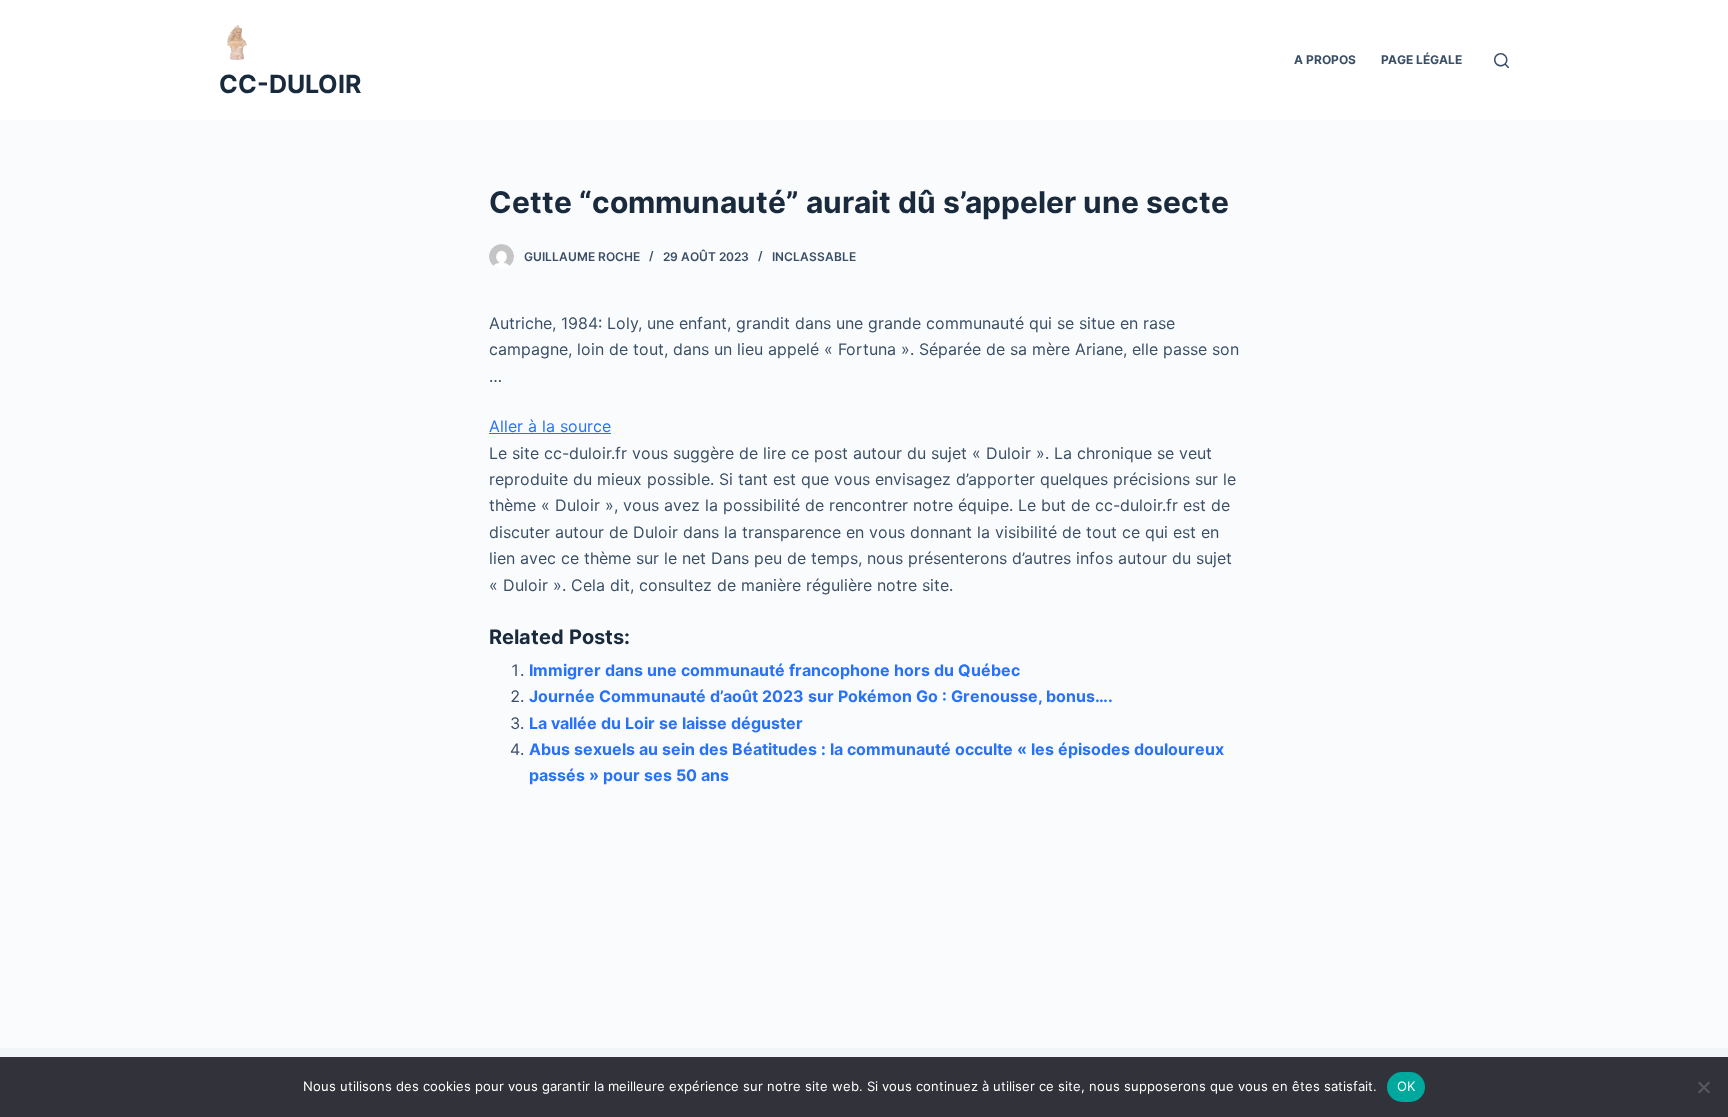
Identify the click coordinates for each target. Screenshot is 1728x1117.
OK (1406, 1086)
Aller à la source (550, 426)
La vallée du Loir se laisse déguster (666, 723)
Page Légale (1421, 59)
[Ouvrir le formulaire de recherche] (1501, 60)
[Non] (1703, 1087)
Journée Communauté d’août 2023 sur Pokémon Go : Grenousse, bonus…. (821, 696)
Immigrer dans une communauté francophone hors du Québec (774, 670)
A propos (1325, 59)
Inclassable (814, 256)
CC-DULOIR (290, 84)
